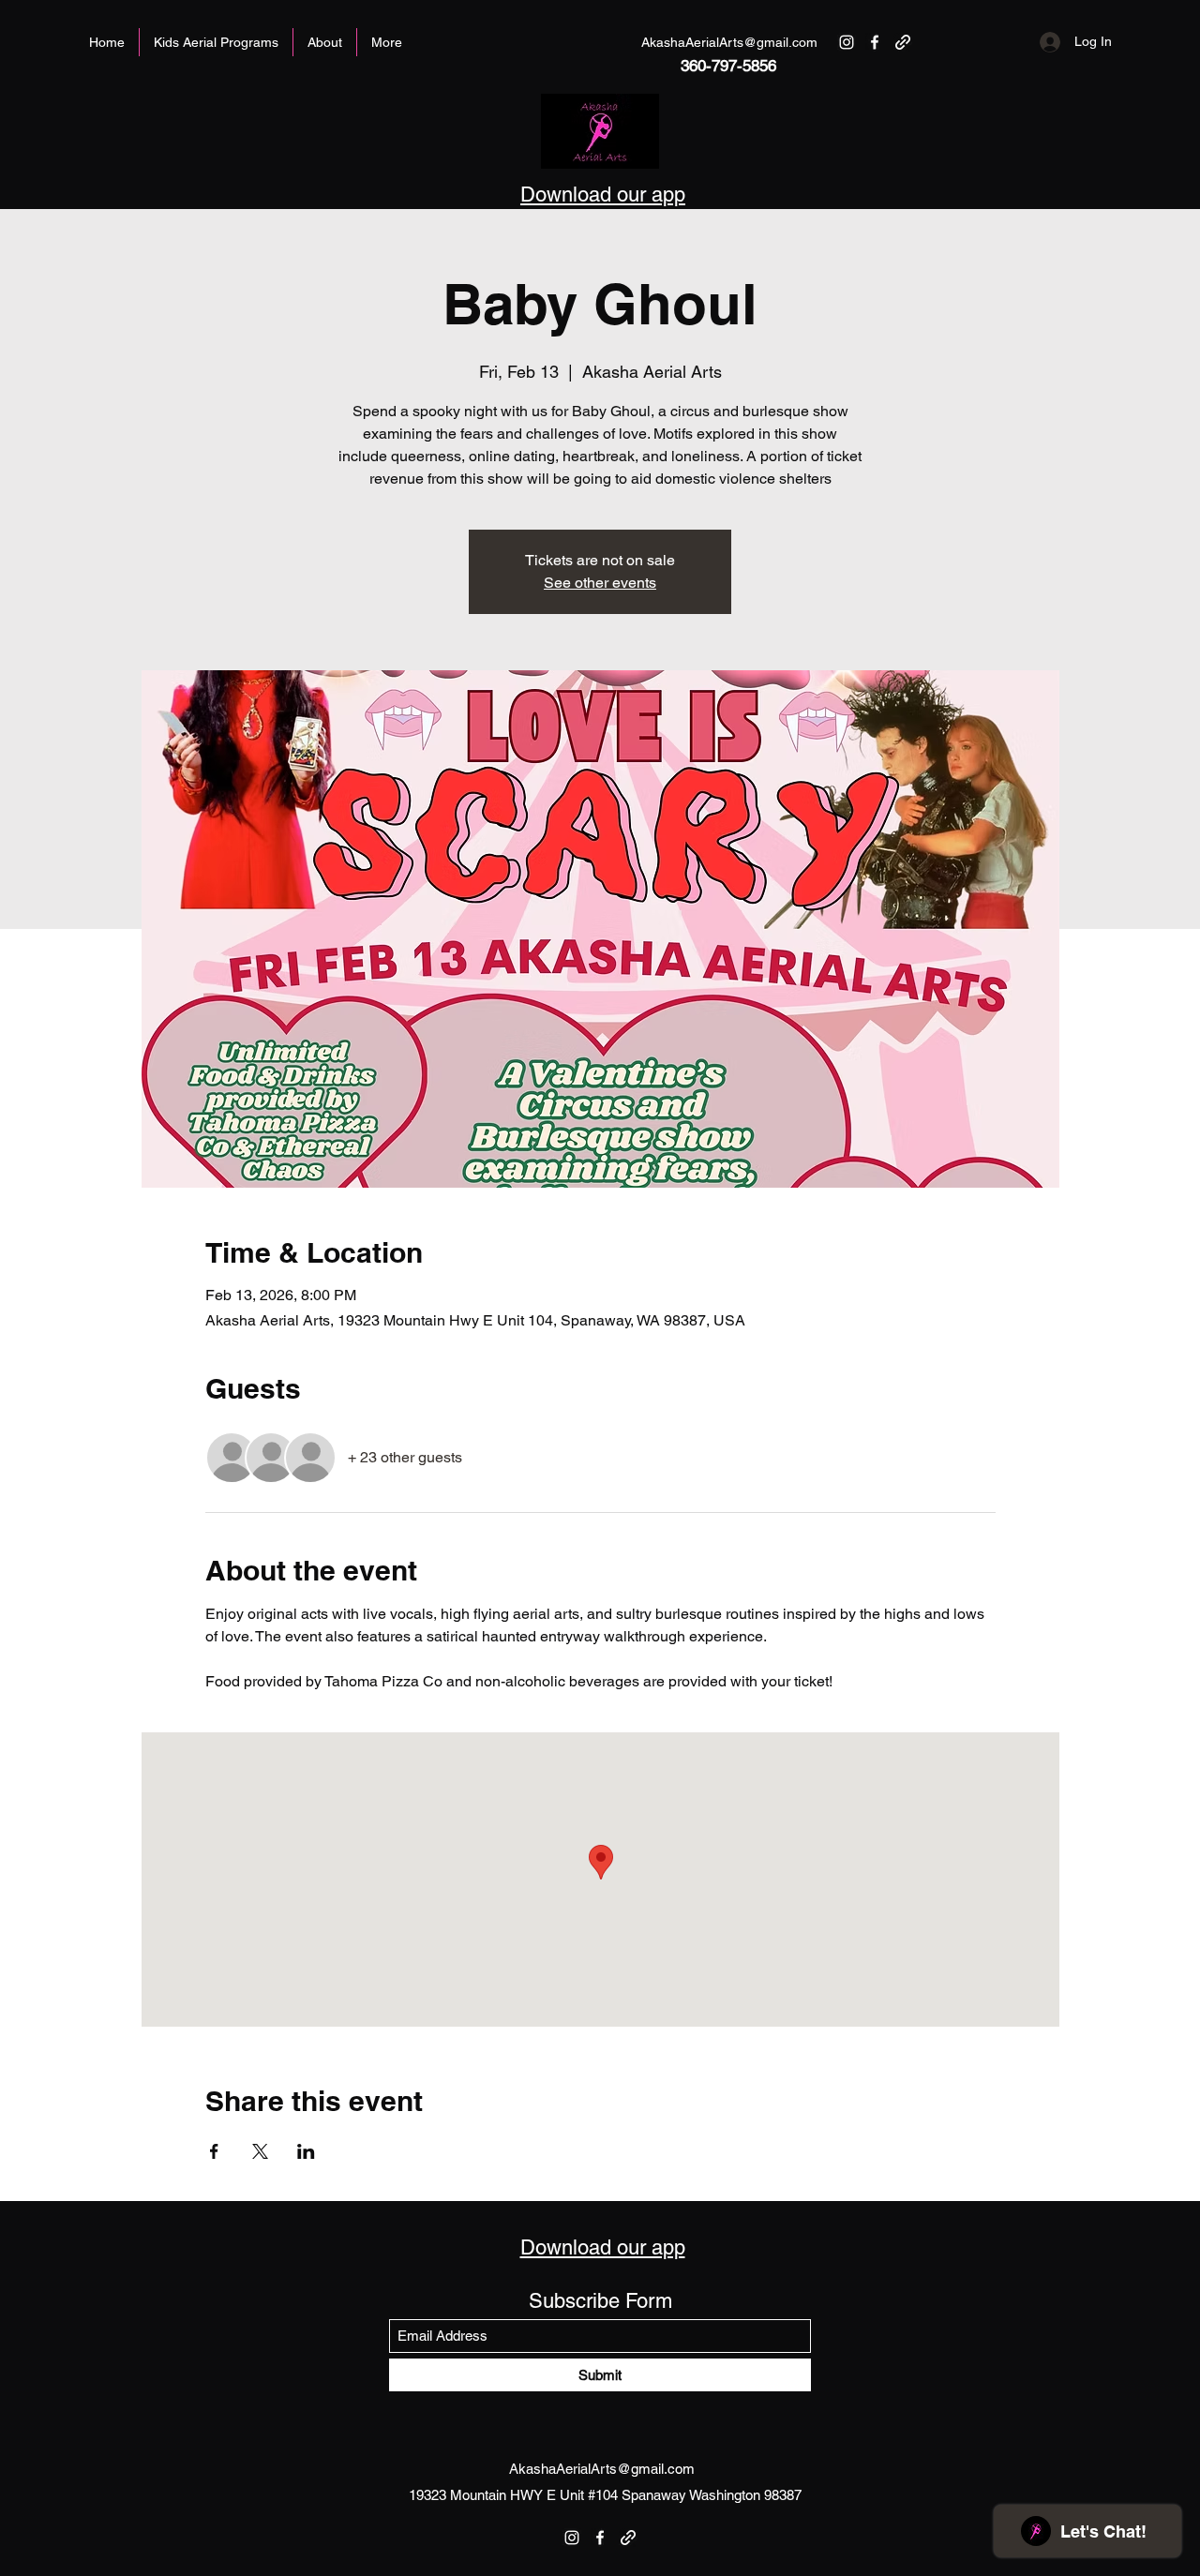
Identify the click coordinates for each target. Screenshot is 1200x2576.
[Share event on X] (260, 2151)
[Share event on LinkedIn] (306, 2151)
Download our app (603, 195)
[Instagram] (847, 42)
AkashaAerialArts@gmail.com (729, 42)
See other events (600, 583)
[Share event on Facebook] (214, 2151)
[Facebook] (875, 42)
